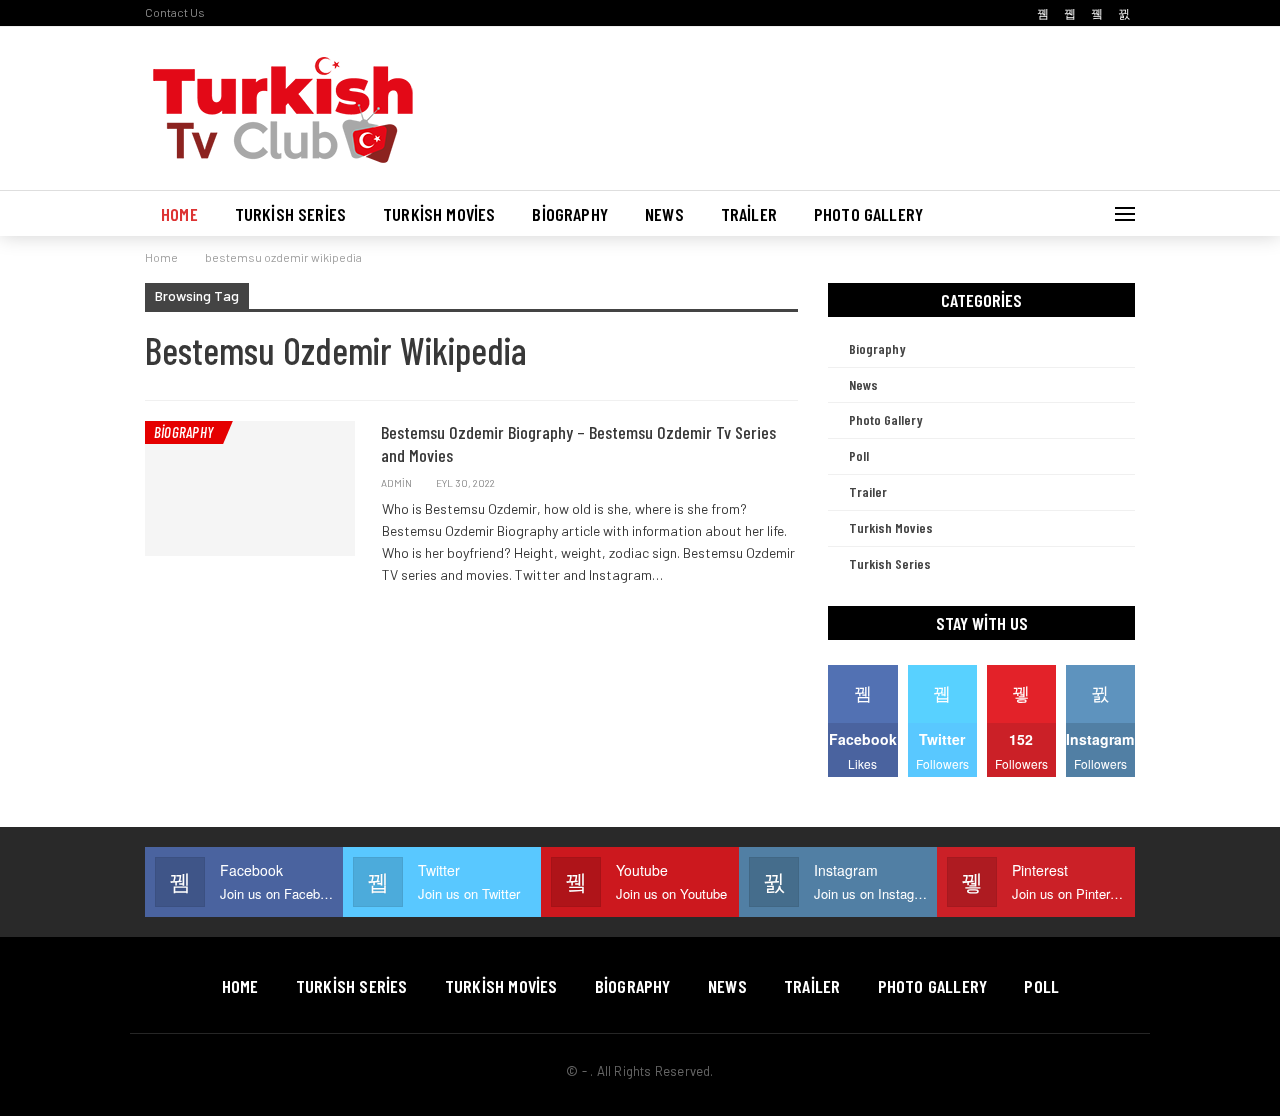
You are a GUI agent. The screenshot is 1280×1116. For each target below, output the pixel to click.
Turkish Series (290, 214)
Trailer (749, 214)
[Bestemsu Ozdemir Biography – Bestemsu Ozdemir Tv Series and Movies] (250, 488)
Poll (859, 455)
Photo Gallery (868, 214)
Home (179, 214)
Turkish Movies (439, 214)
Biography (570, 214)
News (664, 214)
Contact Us (175, 12)
